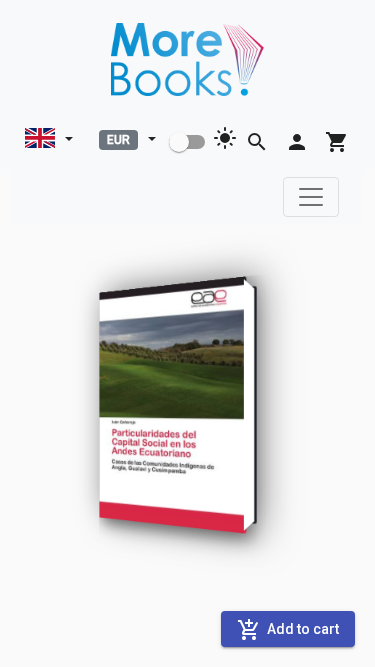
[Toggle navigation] (311, 197)
